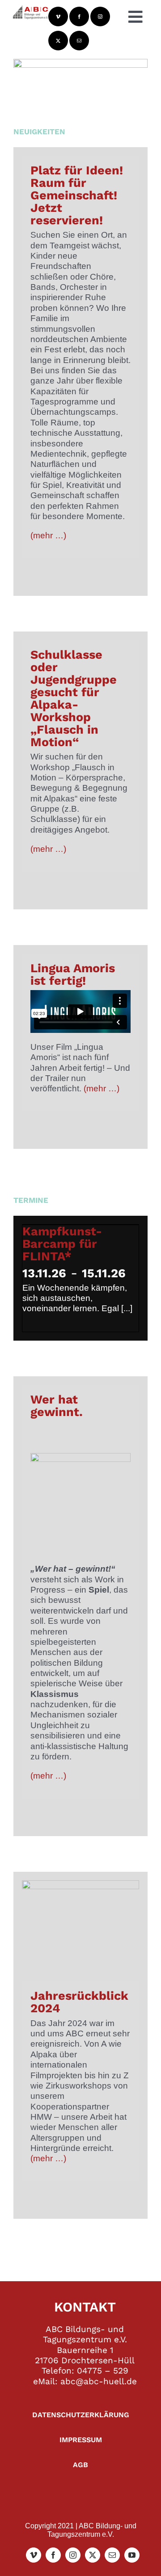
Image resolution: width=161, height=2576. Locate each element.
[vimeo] (58, 17)
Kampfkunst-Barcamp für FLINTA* (62, 1244)
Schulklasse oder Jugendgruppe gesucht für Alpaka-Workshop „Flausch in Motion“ (74, 698)
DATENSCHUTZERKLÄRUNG (81, 2415)
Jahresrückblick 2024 (79, 2002)
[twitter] (58, 41)
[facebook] (79, 17)
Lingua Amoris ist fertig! (73, 974)
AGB (80, 2465)
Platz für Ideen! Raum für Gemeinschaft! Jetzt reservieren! (77, 195)
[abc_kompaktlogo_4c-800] (30, 9)
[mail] (79, 41)
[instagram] (100, 17)
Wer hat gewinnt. (57, 1406)
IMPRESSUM (81, 2440)
